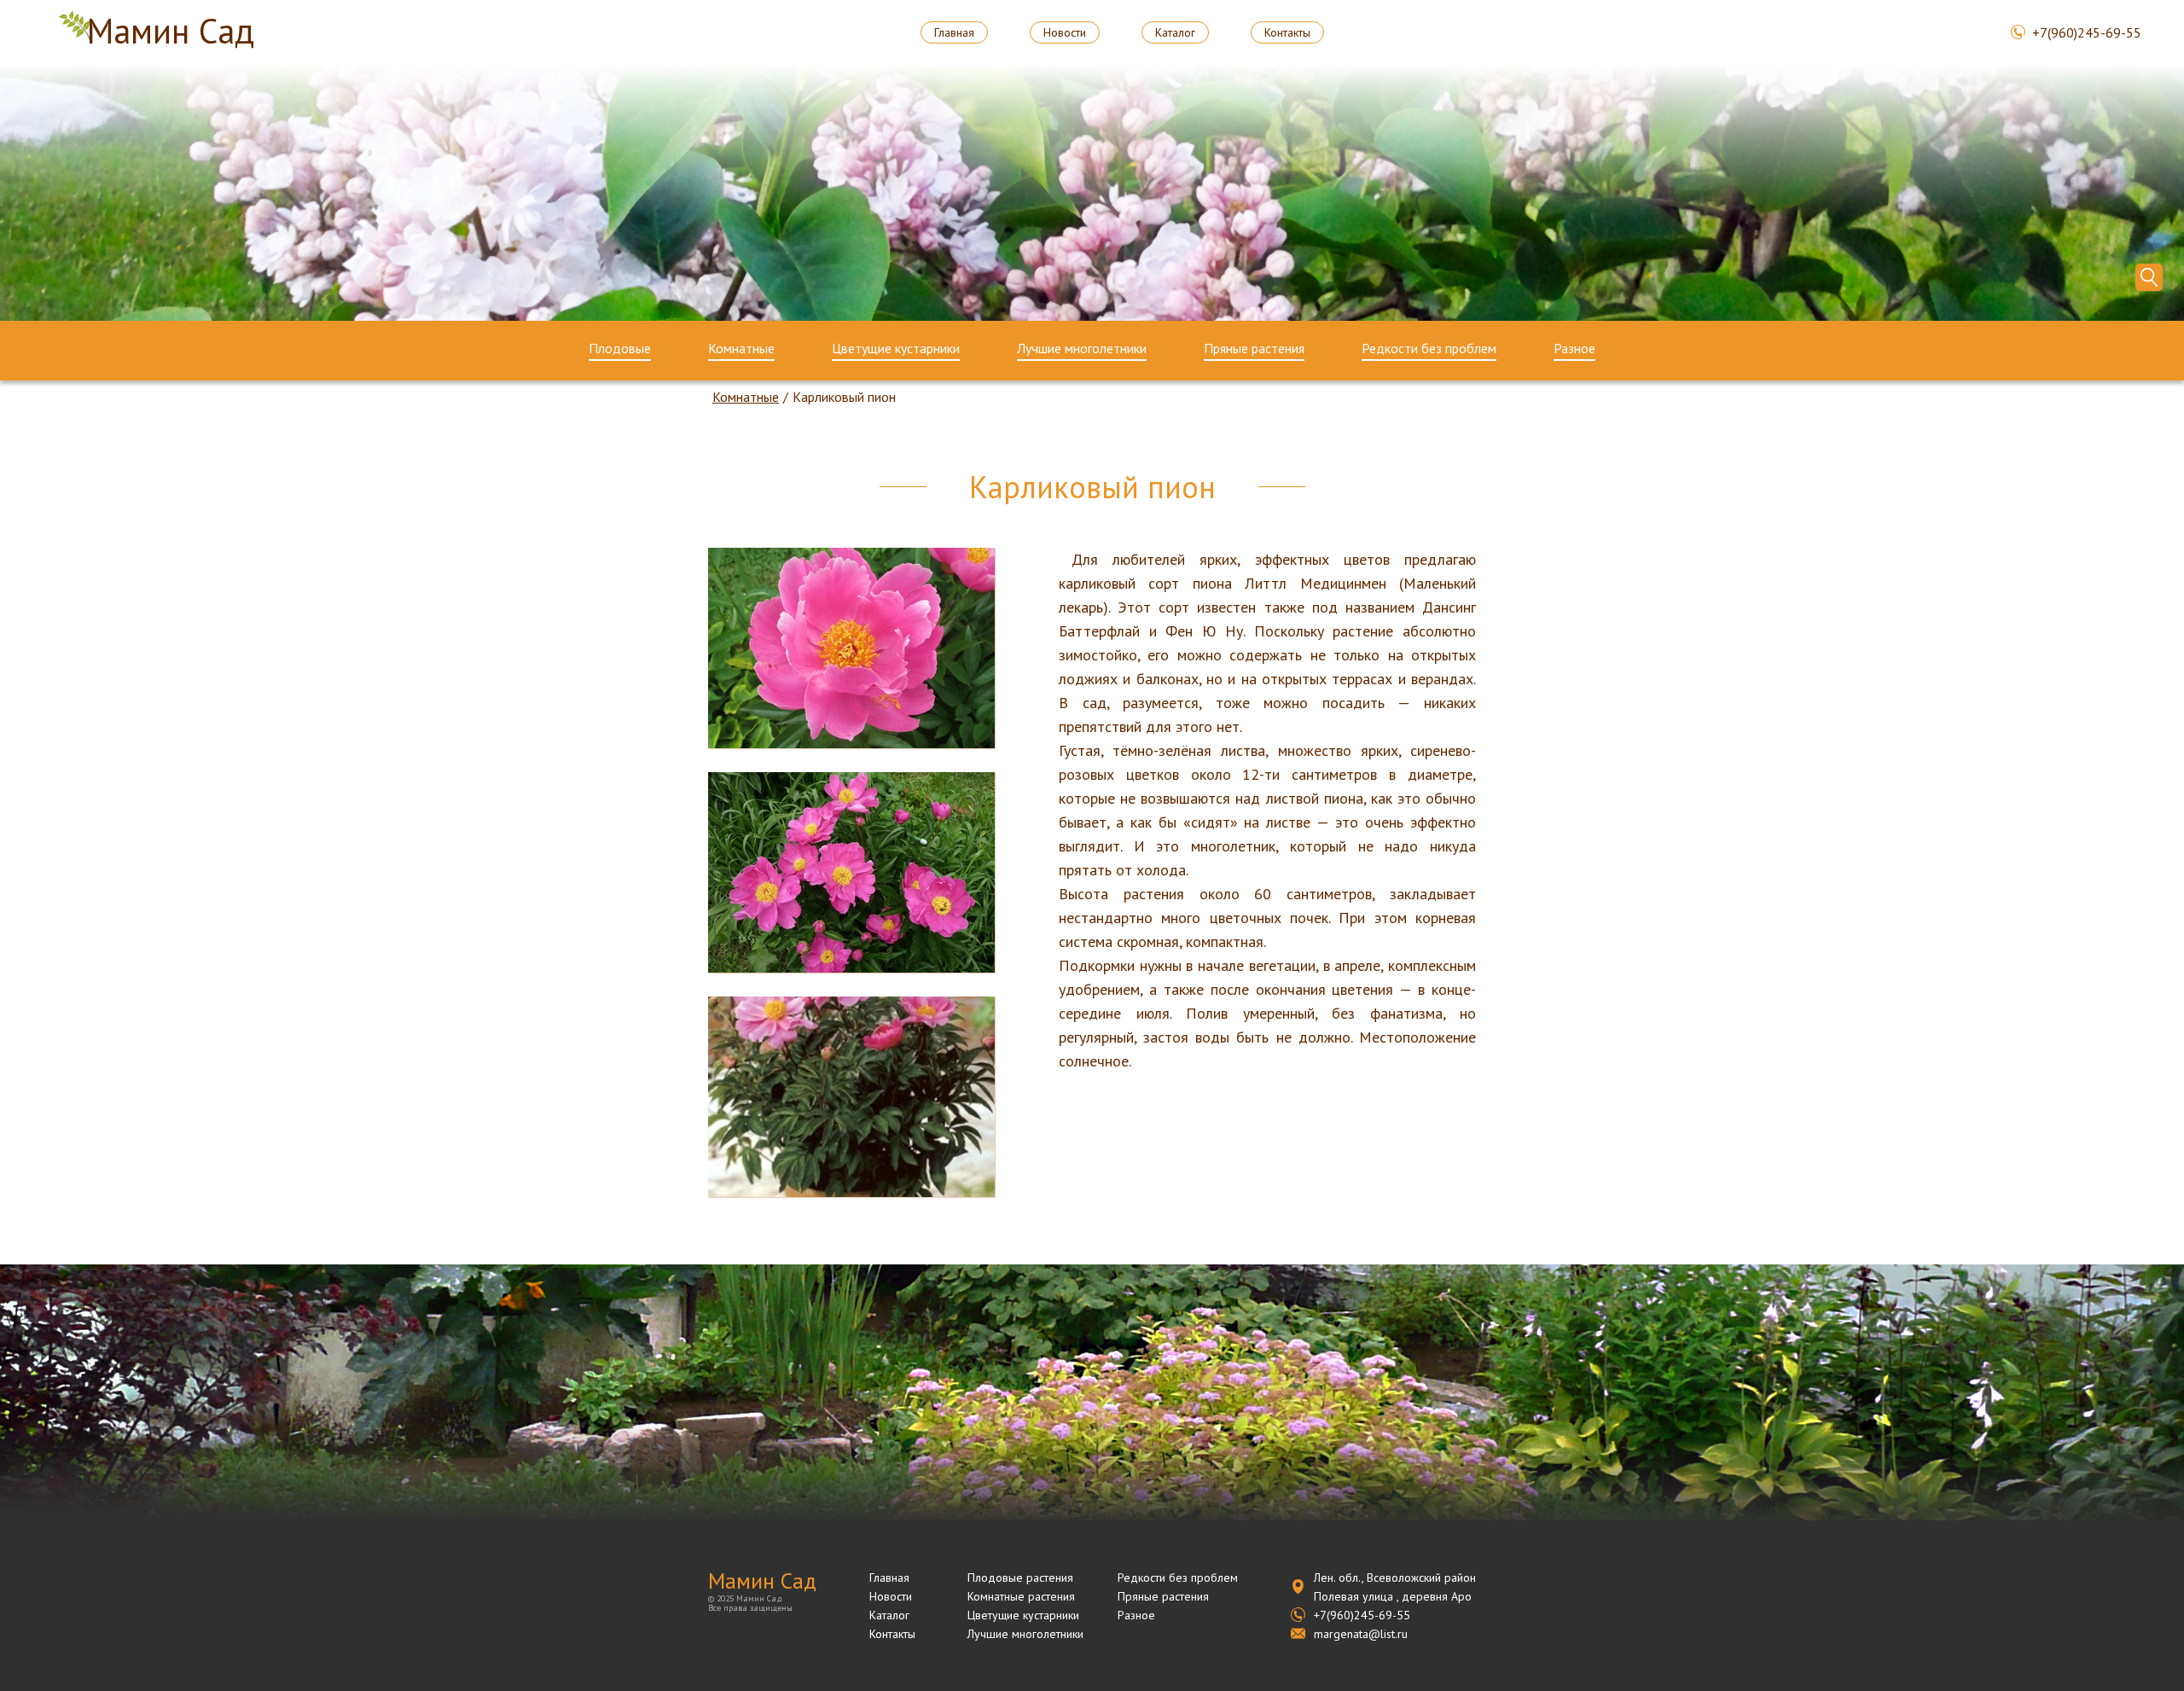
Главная (954, 32)
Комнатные (741, 349)
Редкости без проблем (1429, 349)
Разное (1574, 349)
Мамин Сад (171, 32)
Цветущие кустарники (896, 349)
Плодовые (620, 349)
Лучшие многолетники (1082, 349)
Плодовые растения (1020, 1578)
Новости (1065, 32)
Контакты (1287, 32)
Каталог (1175, 32)
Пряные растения (1254, 349)
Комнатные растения (1021, 1596)
